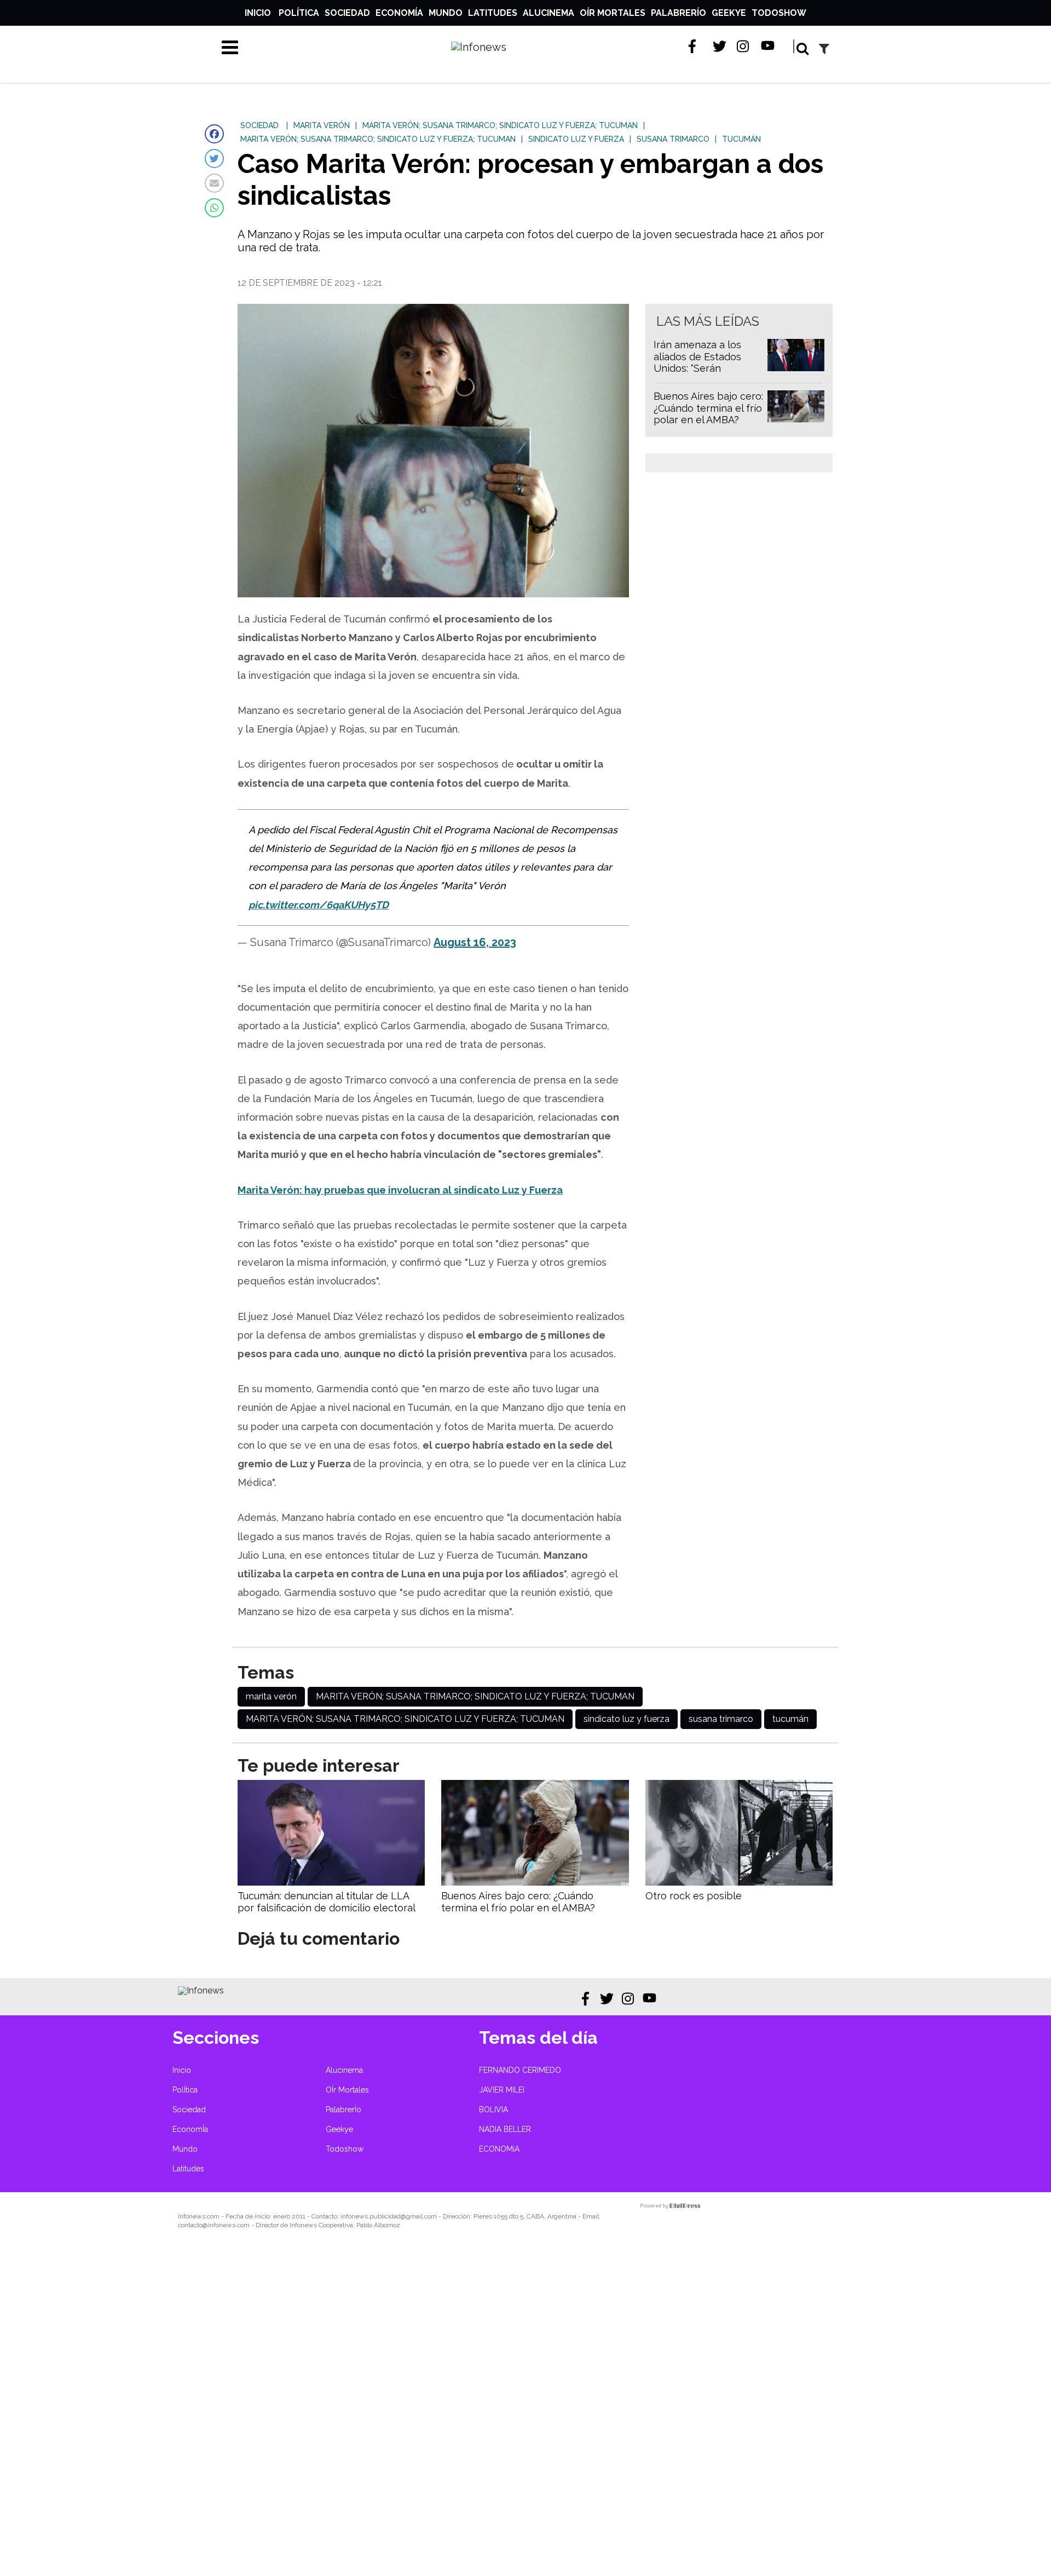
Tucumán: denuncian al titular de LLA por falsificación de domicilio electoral (327, 1902)
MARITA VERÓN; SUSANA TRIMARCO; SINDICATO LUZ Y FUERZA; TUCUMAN (475, 1696)
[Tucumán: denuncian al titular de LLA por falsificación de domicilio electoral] (331, 1883)
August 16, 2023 (475, 942)
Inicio (258, 13)
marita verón (271, 1696)
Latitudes (493, 13)
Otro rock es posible (694, 1896)
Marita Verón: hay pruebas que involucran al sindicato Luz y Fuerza (400, 1190)
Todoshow (779, 13)
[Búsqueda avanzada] (824, 48)
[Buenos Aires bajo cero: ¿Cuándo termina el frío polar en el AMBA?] (535, 1883)
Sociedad (347, 13)
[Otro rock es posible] (739, 1883)
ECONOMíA (499, 2149)
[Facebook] (214, 134)
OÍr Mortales (613, 13)
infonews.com (199, 2216)
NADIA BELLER (505, 2129)
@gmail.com (419, 2216)
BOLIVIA (493, 2110)
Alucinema (548, 13)
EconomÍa (399, 13)
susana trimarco (721, 1719)
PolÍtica (299, 13)
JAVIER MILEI (502, 2090)
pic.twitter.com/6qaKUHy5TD (319, 905)
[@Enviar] (214, 183)
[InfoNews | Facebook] (695, 46)
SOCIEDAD (259, 125)
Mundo (446, 13)
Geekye (729, 13)
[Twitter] (214, 159)
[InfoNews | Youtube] (768, 46)
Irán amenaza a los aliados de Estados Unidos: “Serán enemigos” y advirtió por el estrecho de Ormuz (701, 374)
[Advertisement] (328, 2410)
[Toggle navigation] (230, 47)
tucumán (790, 1719)
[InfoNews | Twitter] (720, 46)
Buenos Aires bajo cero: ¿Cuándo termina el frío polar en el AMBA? (708, 408)
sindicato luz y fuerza (626, 1719)
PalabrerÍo (678, 13)
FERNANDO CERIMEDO (520, 2070)
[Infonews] (201, 1990)
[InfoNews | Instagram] (744, 46)
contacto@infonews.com (214, 2225)
